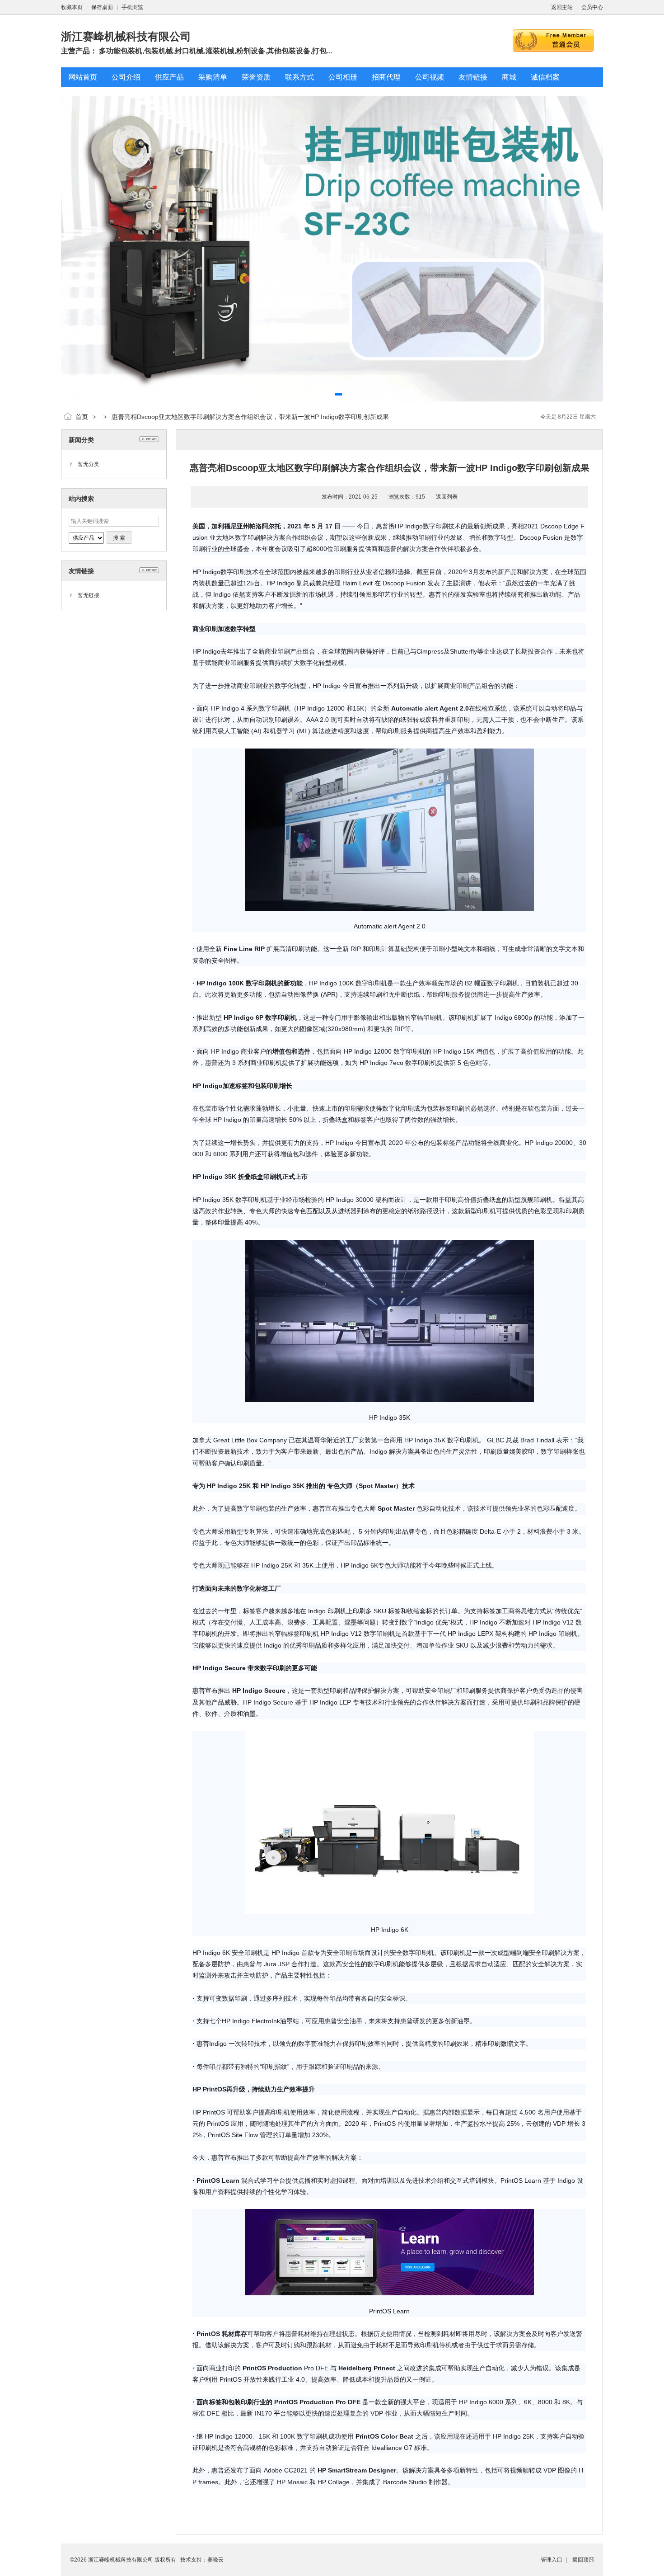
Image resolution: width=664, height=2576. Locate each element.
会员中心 (592, 7)
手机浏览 (132, 7)
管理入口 (552, 2560)
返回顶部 (583, 2560)
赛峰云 (215, 2560)
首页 (82, 417)
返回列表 (447, 497)
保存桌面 (102, 7)
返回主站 (562, 7)
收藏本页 (72, 7)
